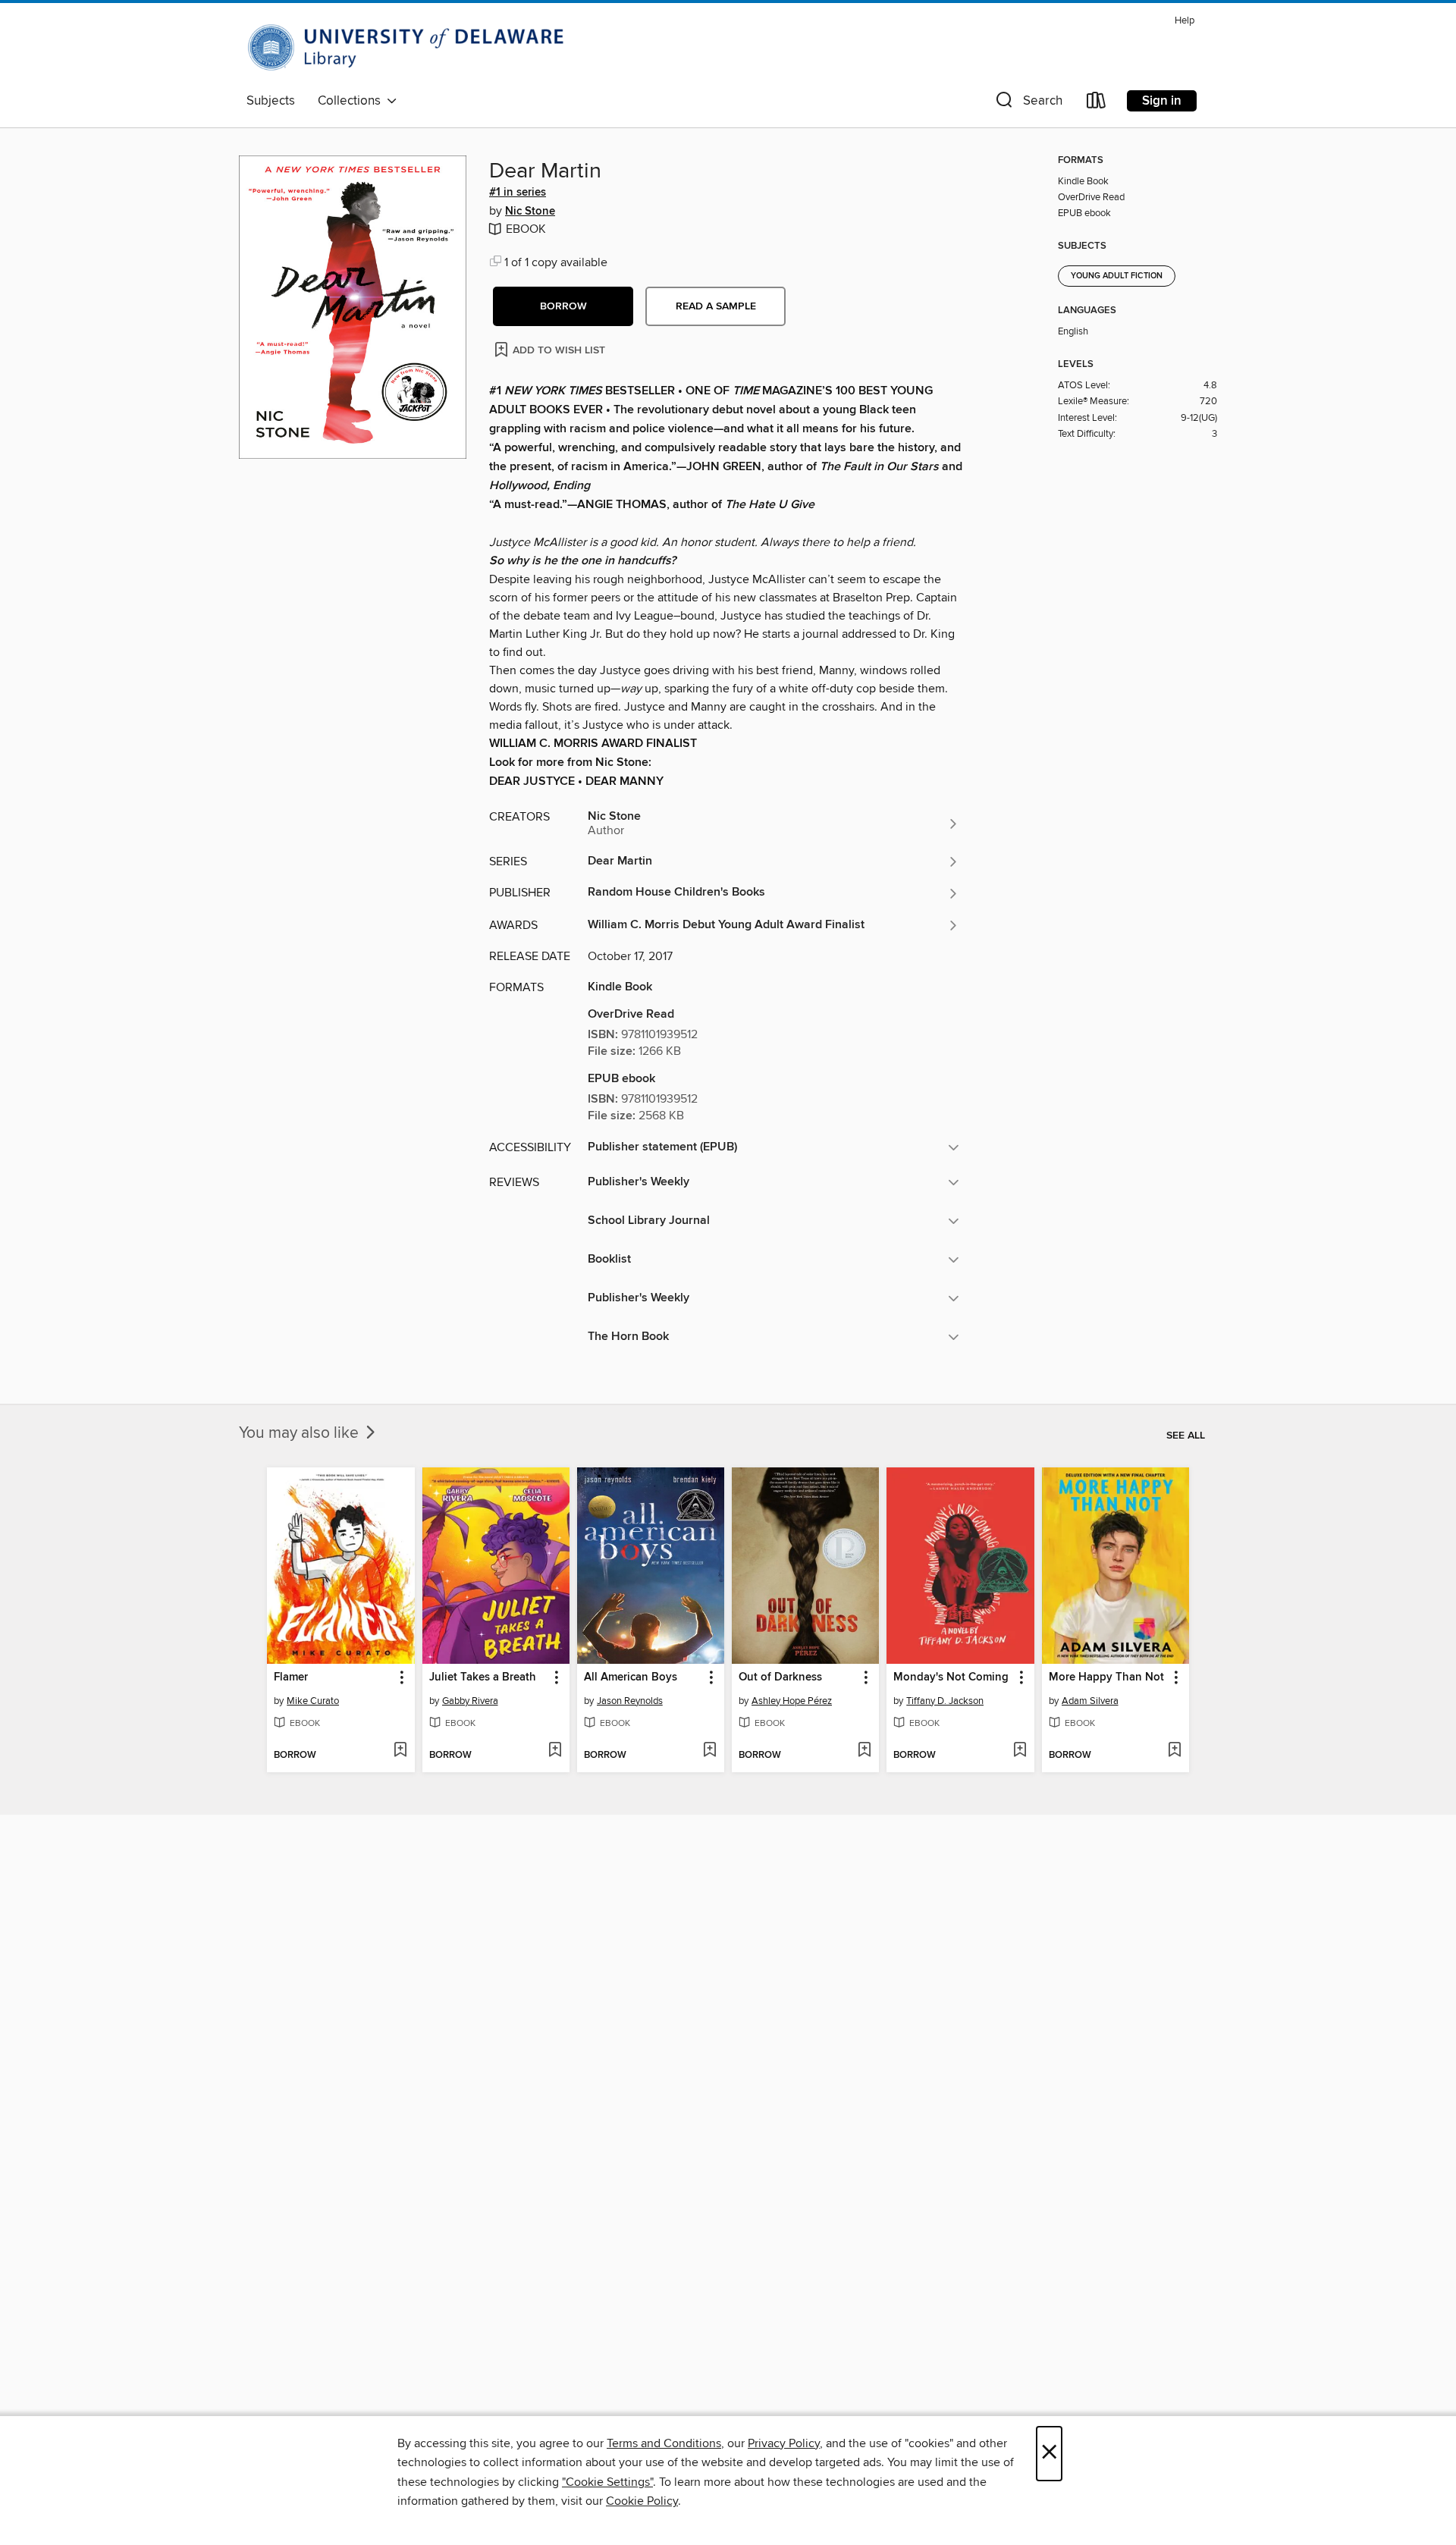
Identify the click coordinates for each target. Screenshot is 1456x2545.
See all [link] (1186, 1436)
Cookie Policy (642, 2501)
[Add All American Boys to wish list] (709, 1751)
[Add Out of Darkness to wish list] (864, 1751)
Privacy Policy (784, 2443)
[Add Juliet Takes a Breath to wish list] (555, 1751)
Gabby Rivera (470, 1701)
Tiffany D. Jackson (945, 1701)
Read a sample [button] (716, 306)
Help (1185, 21)
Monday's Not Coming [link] (951, 1677)
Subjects (271, 101)
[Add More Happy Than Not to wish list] (1174, 1751)
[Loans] (1097, 104)
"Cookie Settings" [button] (607, 2482)
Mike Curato (313, 1701)
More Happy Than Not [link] (1106, 1677)
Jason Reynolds (630, 1701)
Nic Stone (530, 212)
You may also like (301, 1433)
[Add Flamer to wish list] (400, 1751)
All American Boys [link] (631, 1677)
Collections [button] (352, 101)
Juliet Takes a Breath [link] (483, 1677)
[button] (1028, 104)
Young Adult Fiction (1117, 276)
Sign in (1162, 101)
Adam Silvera (1090, 1701)
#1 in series (518, 193)
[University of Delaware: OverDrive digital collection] (413, 48)
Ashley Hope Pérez (792, 1701)
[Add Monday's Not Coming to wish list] (1020, 1751)
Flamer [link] (291, 1677)
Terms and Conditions (664, 2443)
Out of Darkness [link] (780, 1677)
